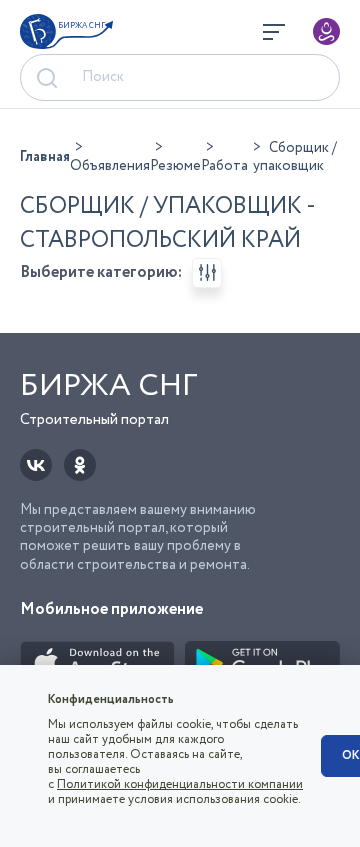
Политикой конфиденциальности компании (180, 784)
